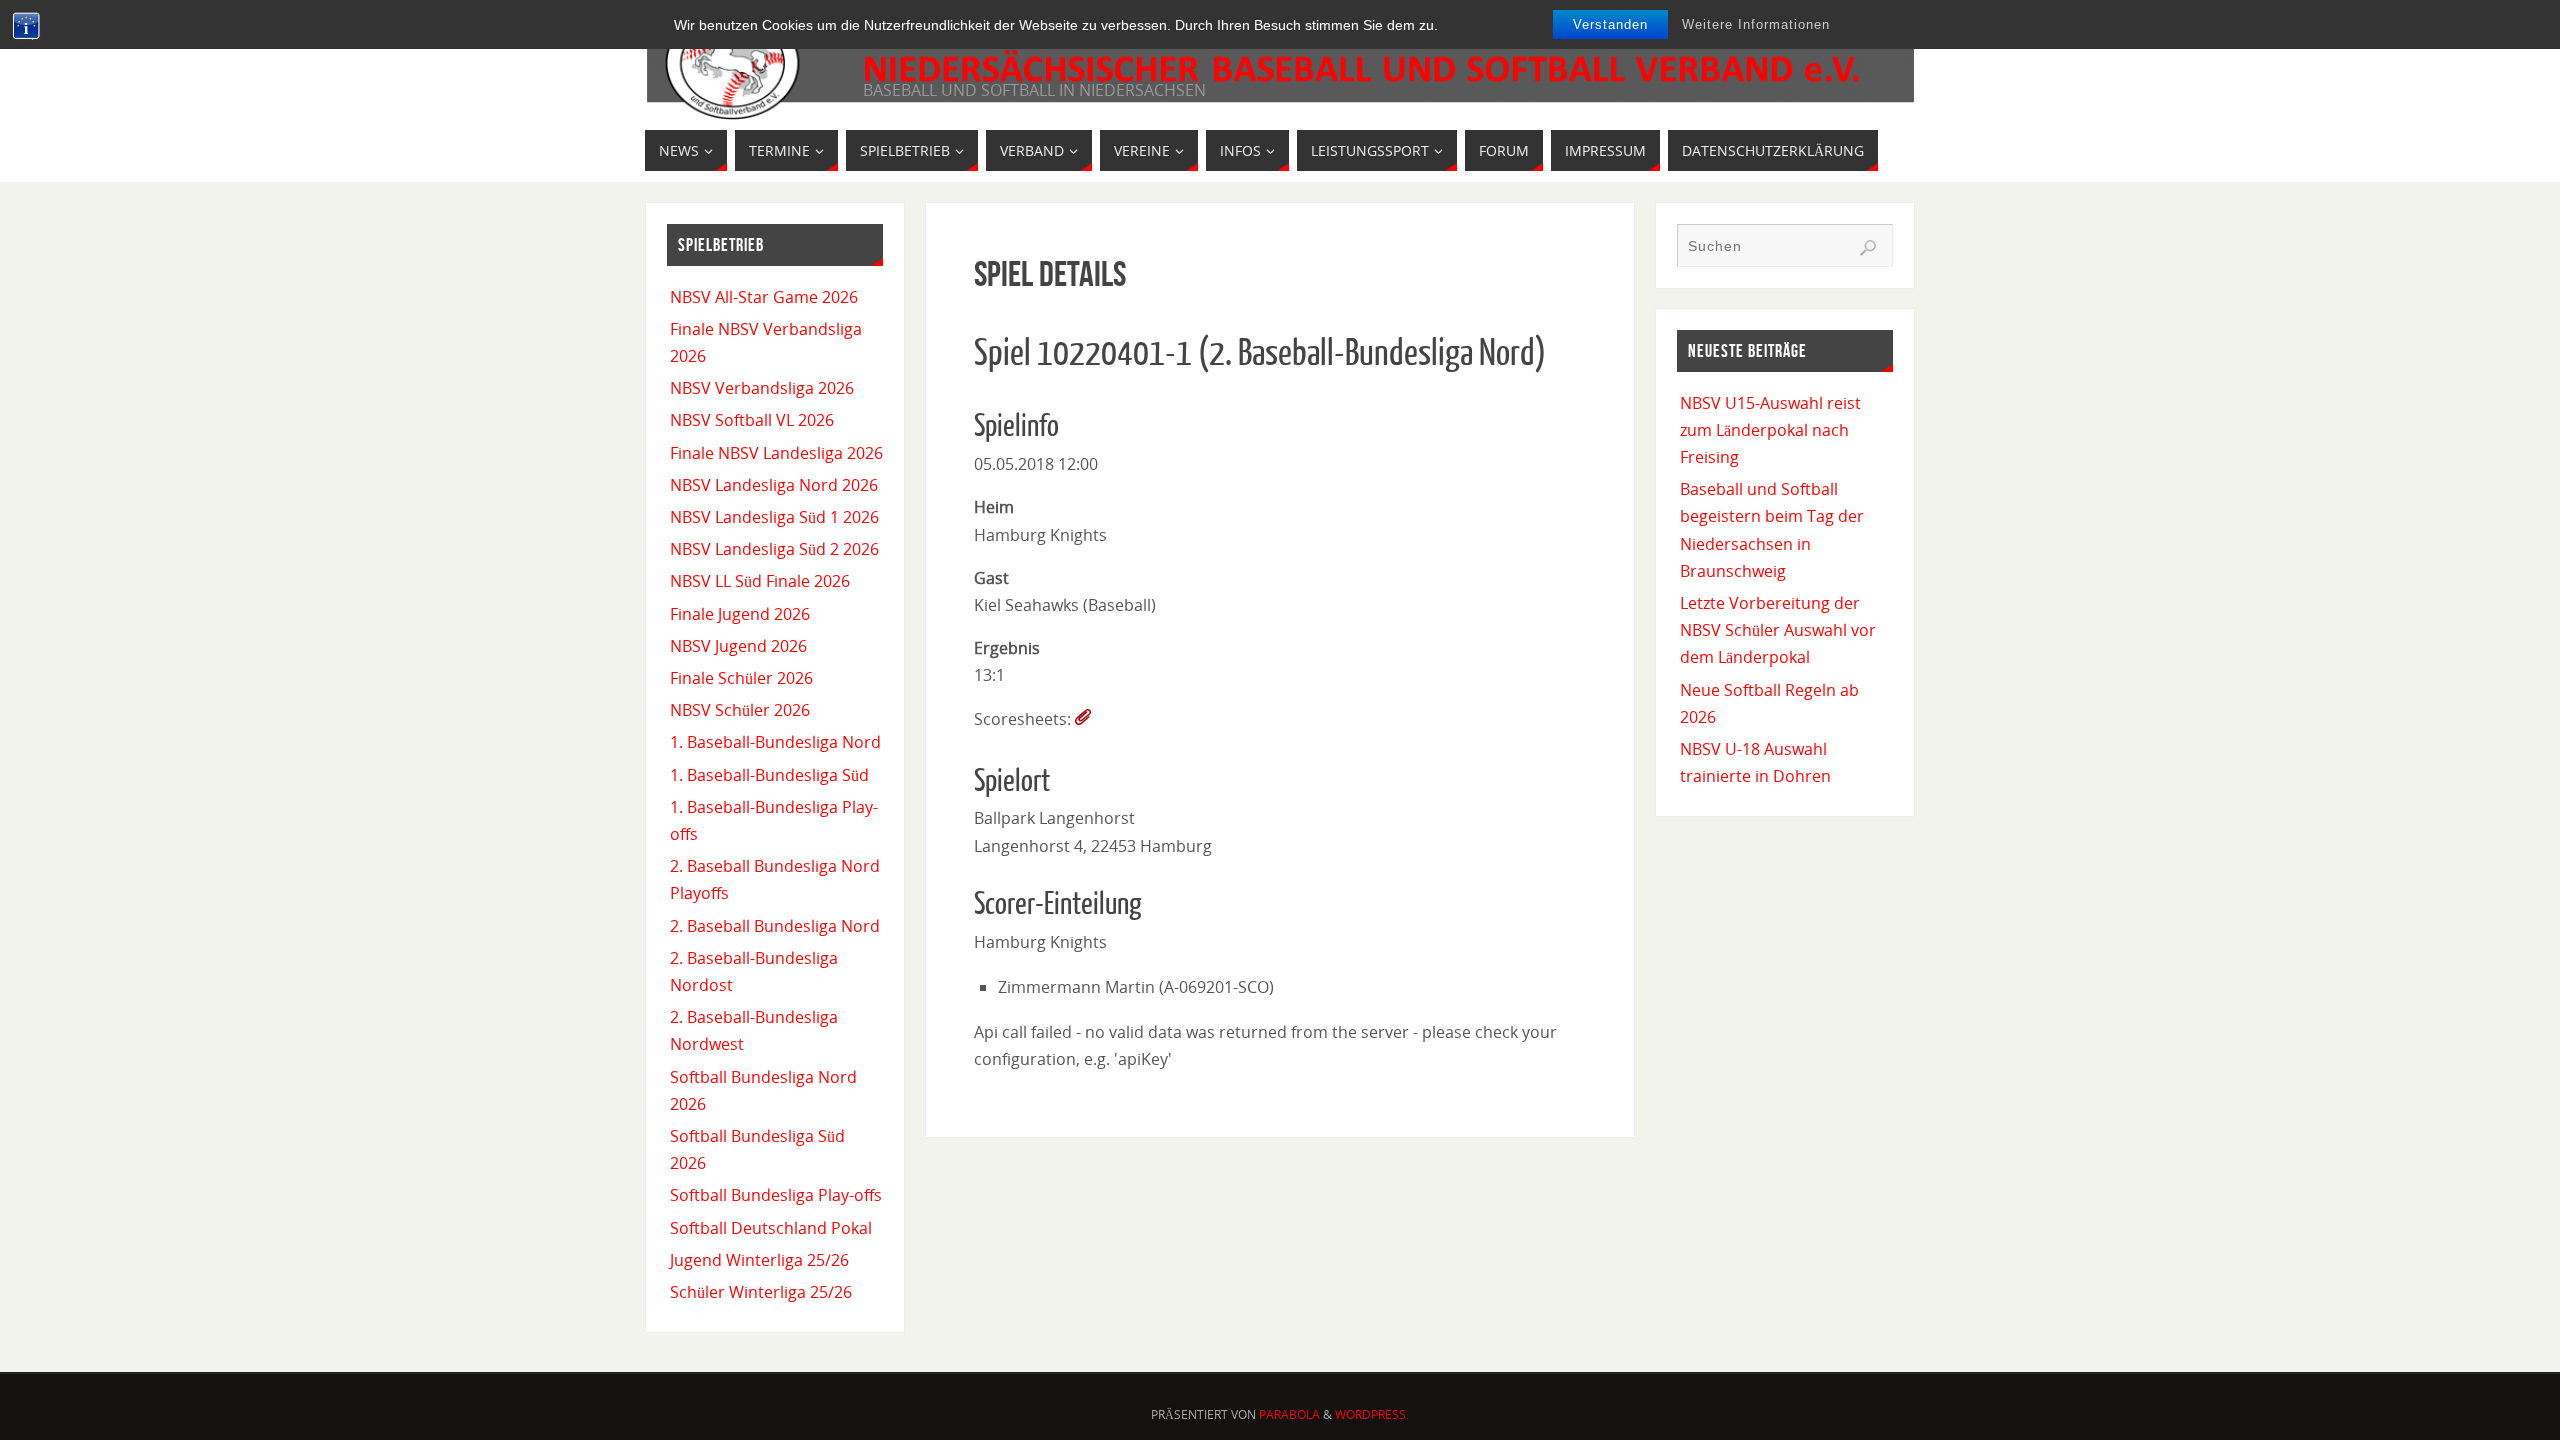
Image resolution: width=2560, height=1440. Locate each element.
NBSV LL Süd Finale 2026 (760, 581)
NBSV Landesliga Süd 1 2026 (774, 517)
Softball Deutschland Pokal (771, 1228)
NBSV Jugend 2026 (738, 646)
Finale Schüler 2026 (741, 678)
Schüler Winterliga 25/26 (761, 1292)
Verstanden (1610, 24)
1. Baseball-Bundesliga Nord (775, 742)
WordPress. (1372, 1414)
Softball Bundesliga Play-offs (776, 1195)
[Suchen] (1868, 248)
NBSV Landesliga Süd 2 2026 (774, 549)
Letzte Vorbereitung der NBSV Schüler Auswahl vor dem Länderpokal (1778, 630)
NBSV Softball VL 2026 (752, 420)
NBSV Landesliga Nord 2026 (774, 485)
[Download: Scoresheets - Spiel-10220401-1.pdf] (1083, 719)
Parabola (1289, 1414)
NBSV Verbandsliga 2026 (762, 388)
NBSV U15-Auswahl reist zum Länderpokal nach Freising (1770, 430)
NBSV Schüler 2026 (740, 710)
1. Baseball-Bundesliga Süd (769, 775)
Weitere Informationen (1756, 24)
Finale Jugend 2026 (740, 614)
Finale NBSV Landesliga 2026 (776, 453)
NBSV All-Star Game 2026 (764, 297)
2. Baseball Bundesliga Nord (775, 926)
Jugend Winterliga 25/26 (759, 1260)
